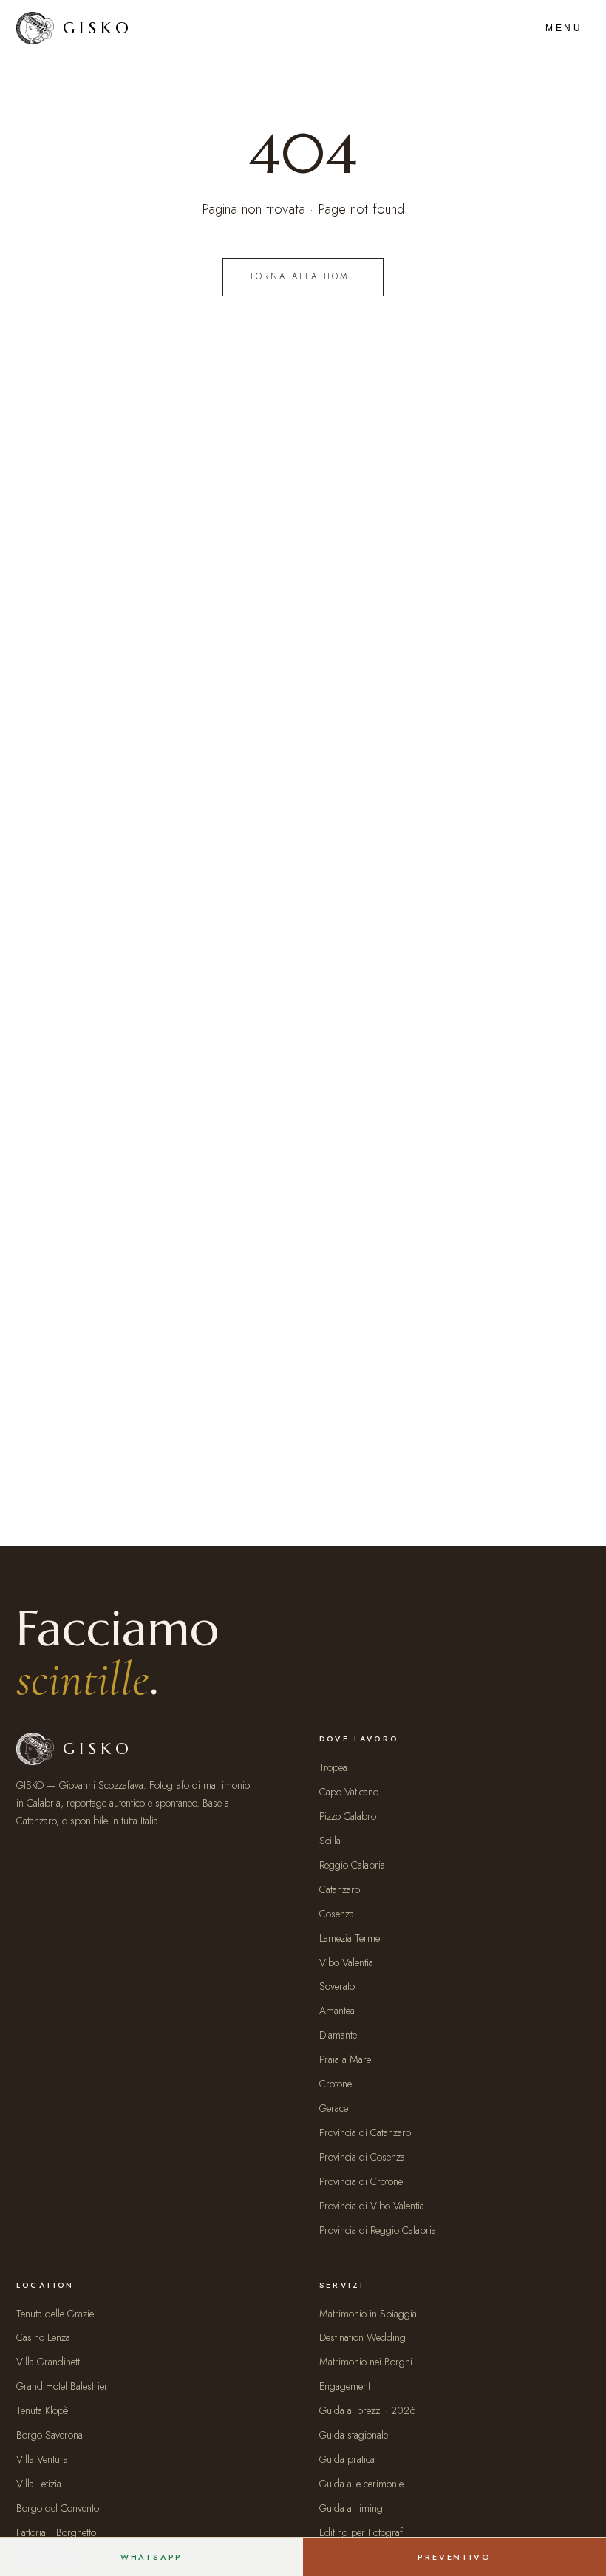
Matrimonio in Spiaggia (368, 2314)
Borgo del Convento (58, 2508)
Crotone (336, 2084)
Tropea (333, 1767)
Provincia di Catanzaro (365, 2132)
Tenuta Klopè (42, 2410)
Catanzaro (340, 1889)
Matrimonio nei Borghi (366, 2362)
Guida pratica (347, 2459)
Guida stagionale (354, 2435)
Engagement (345, 2386)
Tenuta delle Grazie (55, 2314)
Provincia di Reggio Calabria (378, 2230)
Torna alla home (303, 276)
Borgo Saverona (50, 2435)
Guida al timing (351, 2508)
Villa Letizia (39, 2484)
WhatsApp (152, 2557)
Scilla (330, 1841)
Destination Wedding (362, 2337)
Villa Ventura (42, 2459)
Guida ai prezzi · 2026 (368, 2410)
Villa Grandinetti (49, 2362)
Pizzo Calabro (348, 1816)
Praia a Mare (345, 2059)
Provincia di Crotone (361, 2181)
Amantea (337, 2011)
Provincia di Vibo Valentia (372, 2206)
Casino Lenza (43, 2337)
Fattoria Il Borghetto (56, 2532)
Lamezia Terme (350, 1938)
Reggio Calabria (352, 1865)
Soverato (337, 1986)
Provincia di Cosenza (362, 2157)
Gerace (334, 2108)
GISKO (98, 28)
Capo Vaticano (349, 1792)
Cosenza (337, 1914)
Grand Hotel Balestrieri (63, 2386)
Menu (564, 28)
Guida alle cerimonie (361, 2484)
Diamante (338, 2035)
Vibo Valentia (346, 1962)
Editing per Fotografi (362, 2532)
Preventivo (454, 2557)
